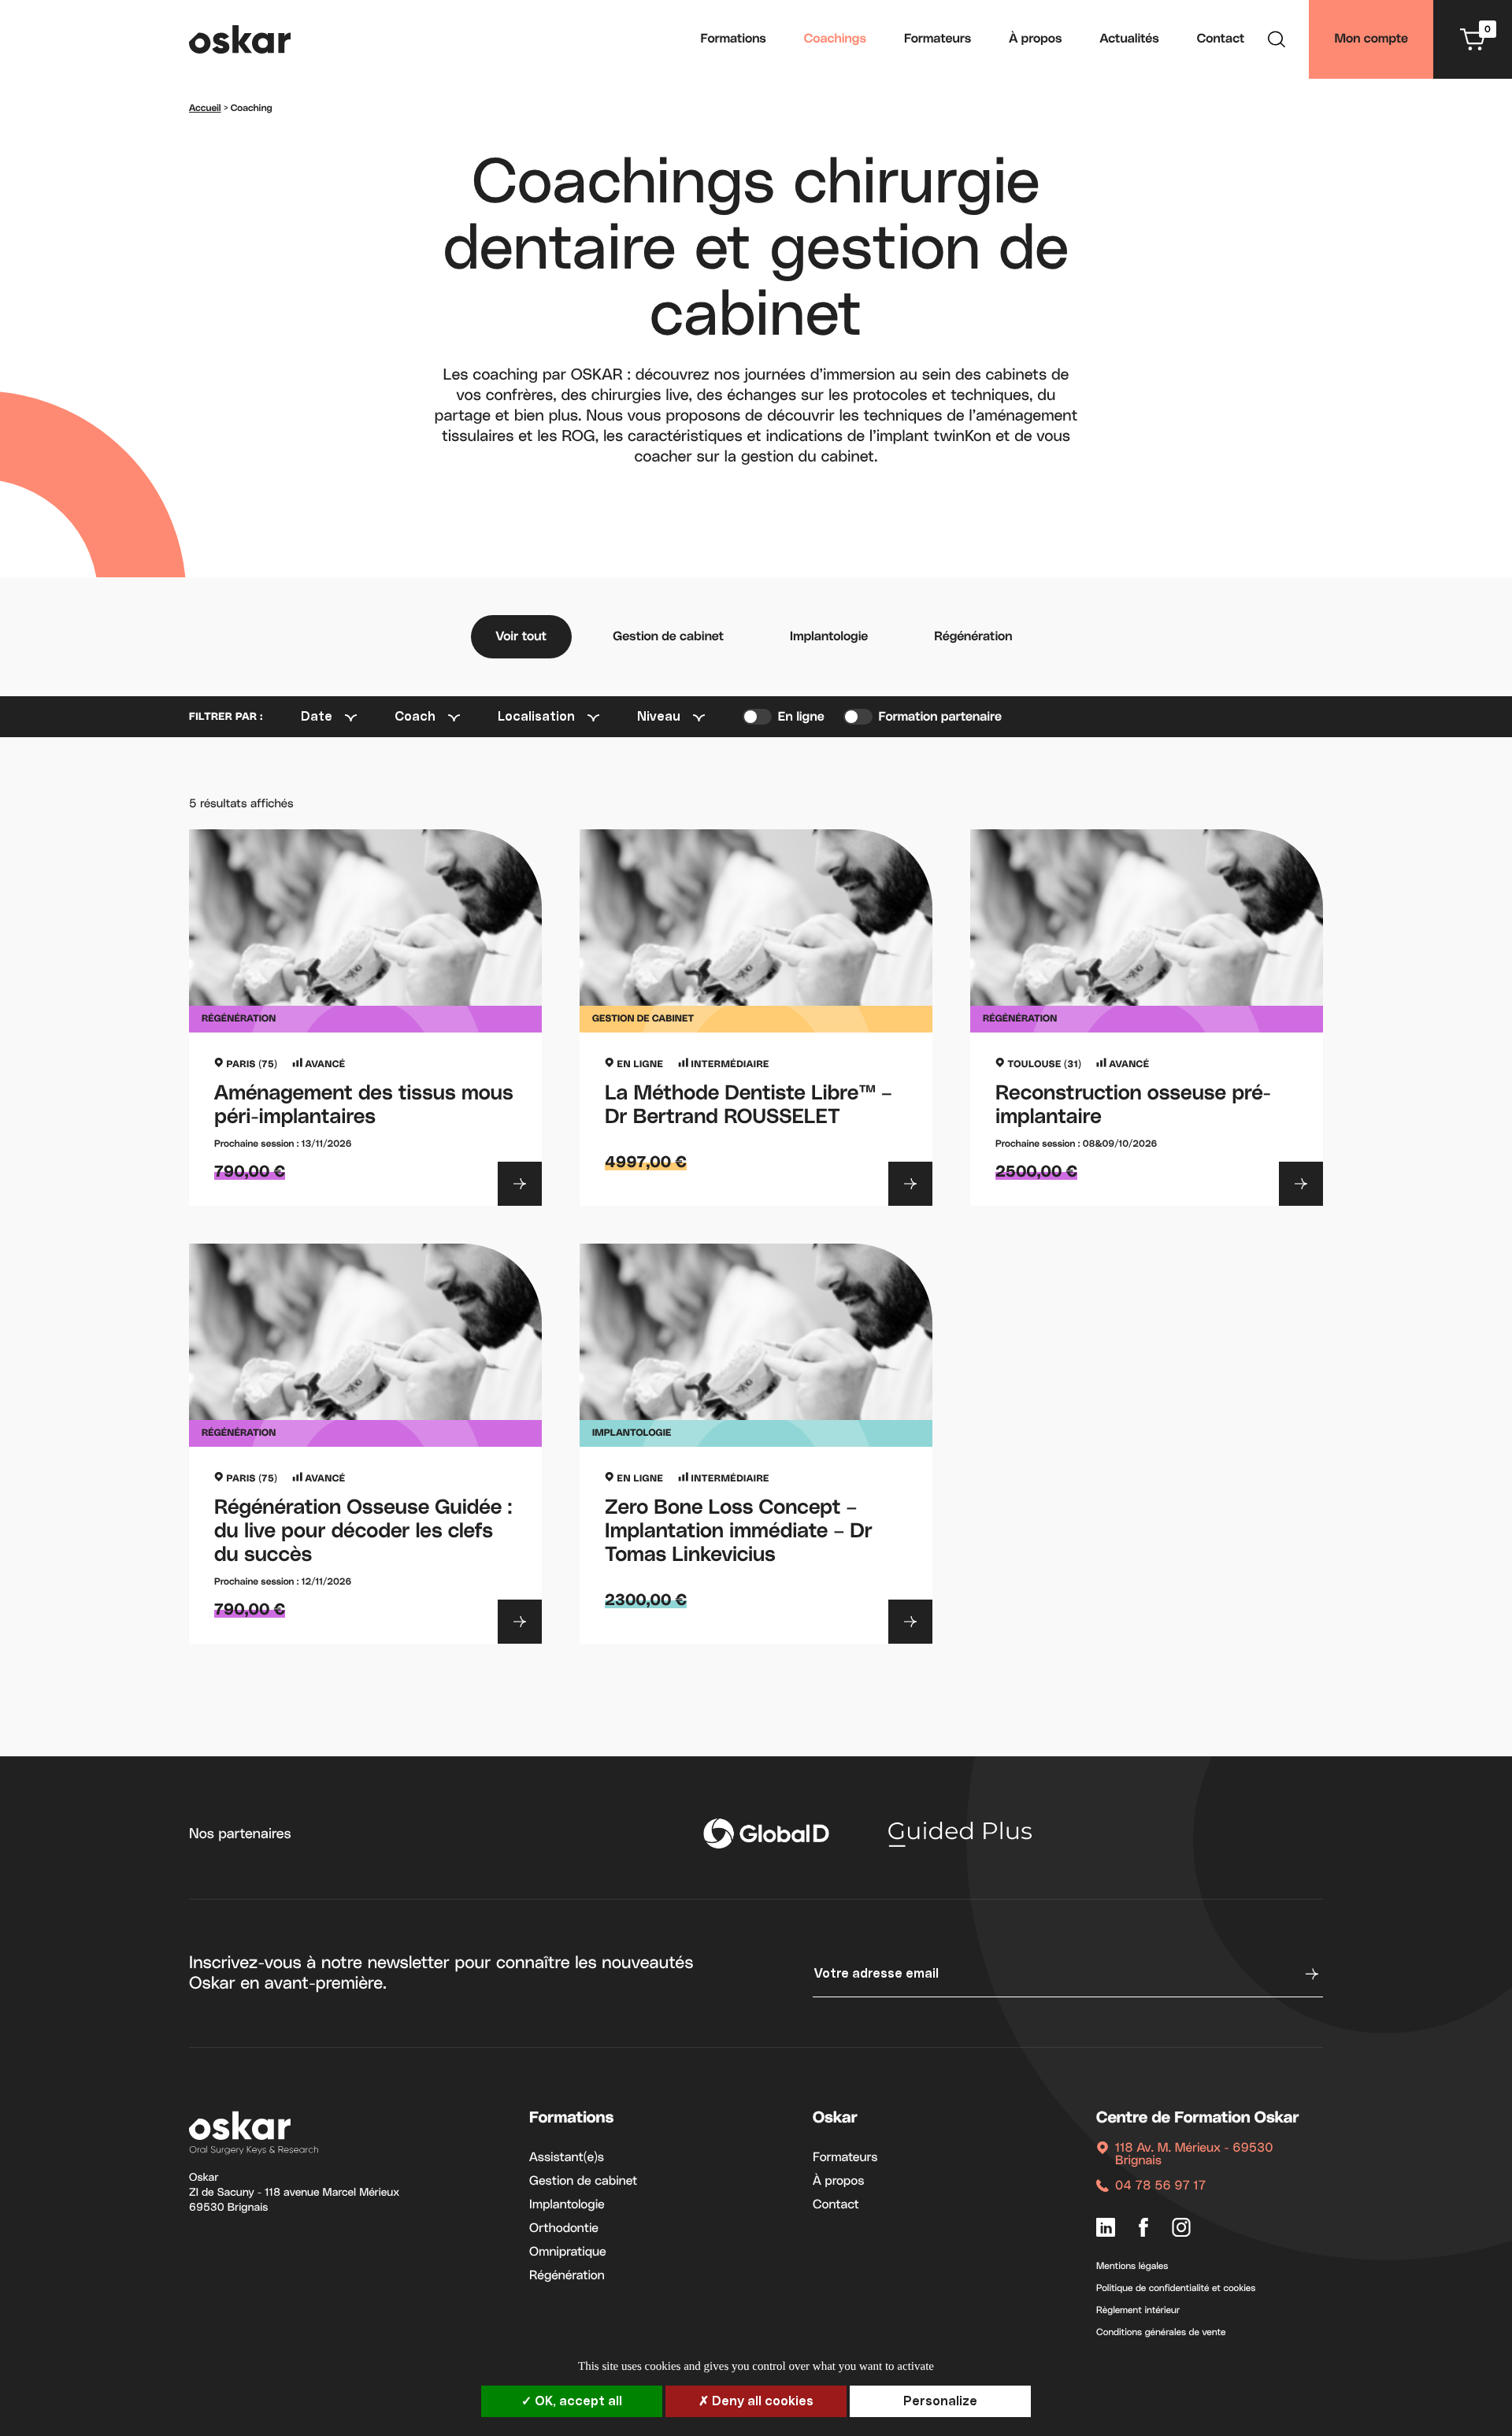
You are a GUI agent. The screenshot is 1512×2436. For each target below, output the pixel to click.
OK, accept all (577, 2401)
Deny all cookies (761, 2401)
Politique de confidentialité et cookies (1176, 2289)
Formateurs (938, 39)
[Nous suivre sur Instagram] (1181, 2229)
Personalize (940, 2401)
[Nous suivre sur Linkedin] (1106, 2229)
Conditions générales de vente (1161, 2333)
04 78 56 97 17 (1160, 2186)
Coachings (835, 39)
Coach (415, 717)
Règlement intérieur (1138, 2311)
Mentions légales (1132, 2267)
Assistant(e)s (567, 2158)
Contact (1221, 39)
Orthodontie (564, 2229)
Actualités (1130, 39)
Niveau (659, 717)
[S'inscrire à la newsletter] (1310, 1974)
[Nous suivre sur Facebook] (1143, 2229)
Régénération (973, 637)
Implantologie (829, 637)
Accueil (205, 109)
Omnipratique (568, 2252)
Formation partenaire (940, 717)
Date (317, 717)
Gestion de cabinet (668, 637)
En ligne (801, 717)
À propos (1035, 39)
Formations (734, 39)
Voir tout (522, 637)
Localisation (536, 717)
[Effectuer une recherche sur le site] (1277, 42)
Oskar (835, 2119)
